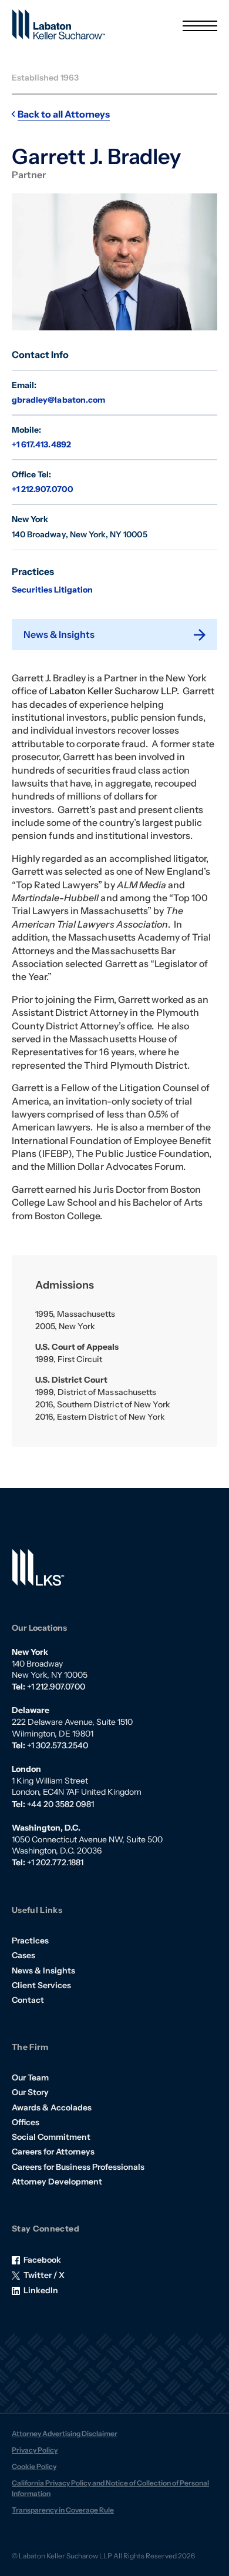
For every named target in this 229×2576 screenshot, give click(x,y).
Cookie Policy (34, 2466)
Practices (30, 1941)
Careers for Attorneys (53, 2152)
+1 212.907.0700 (43, 489)
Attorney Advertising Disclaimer (65, 2433)
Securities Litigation (52, 590)
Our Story (30, 2092)
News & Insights (43, 1971)
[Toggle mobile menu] (200, 26)
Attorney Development (57, 2182)
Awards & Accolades (52, 2107)
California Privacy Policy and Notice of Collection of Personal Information (110, 2488)
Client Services (41, 1985)
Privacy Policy (35, 2450)
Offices (26, 2122)
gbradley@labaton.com (58, 400)
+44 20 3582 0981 (60, 1804)
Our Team (30, 2077)
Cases (23, 1955)
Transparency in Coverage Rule (63, 2510)
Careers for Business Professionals (78, 2167)
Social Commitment (51, 2137)
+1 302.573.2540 (58, 1745)
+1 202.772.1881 (55, 1862)
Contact (28, 2000)
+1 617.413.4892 (41, 444)
